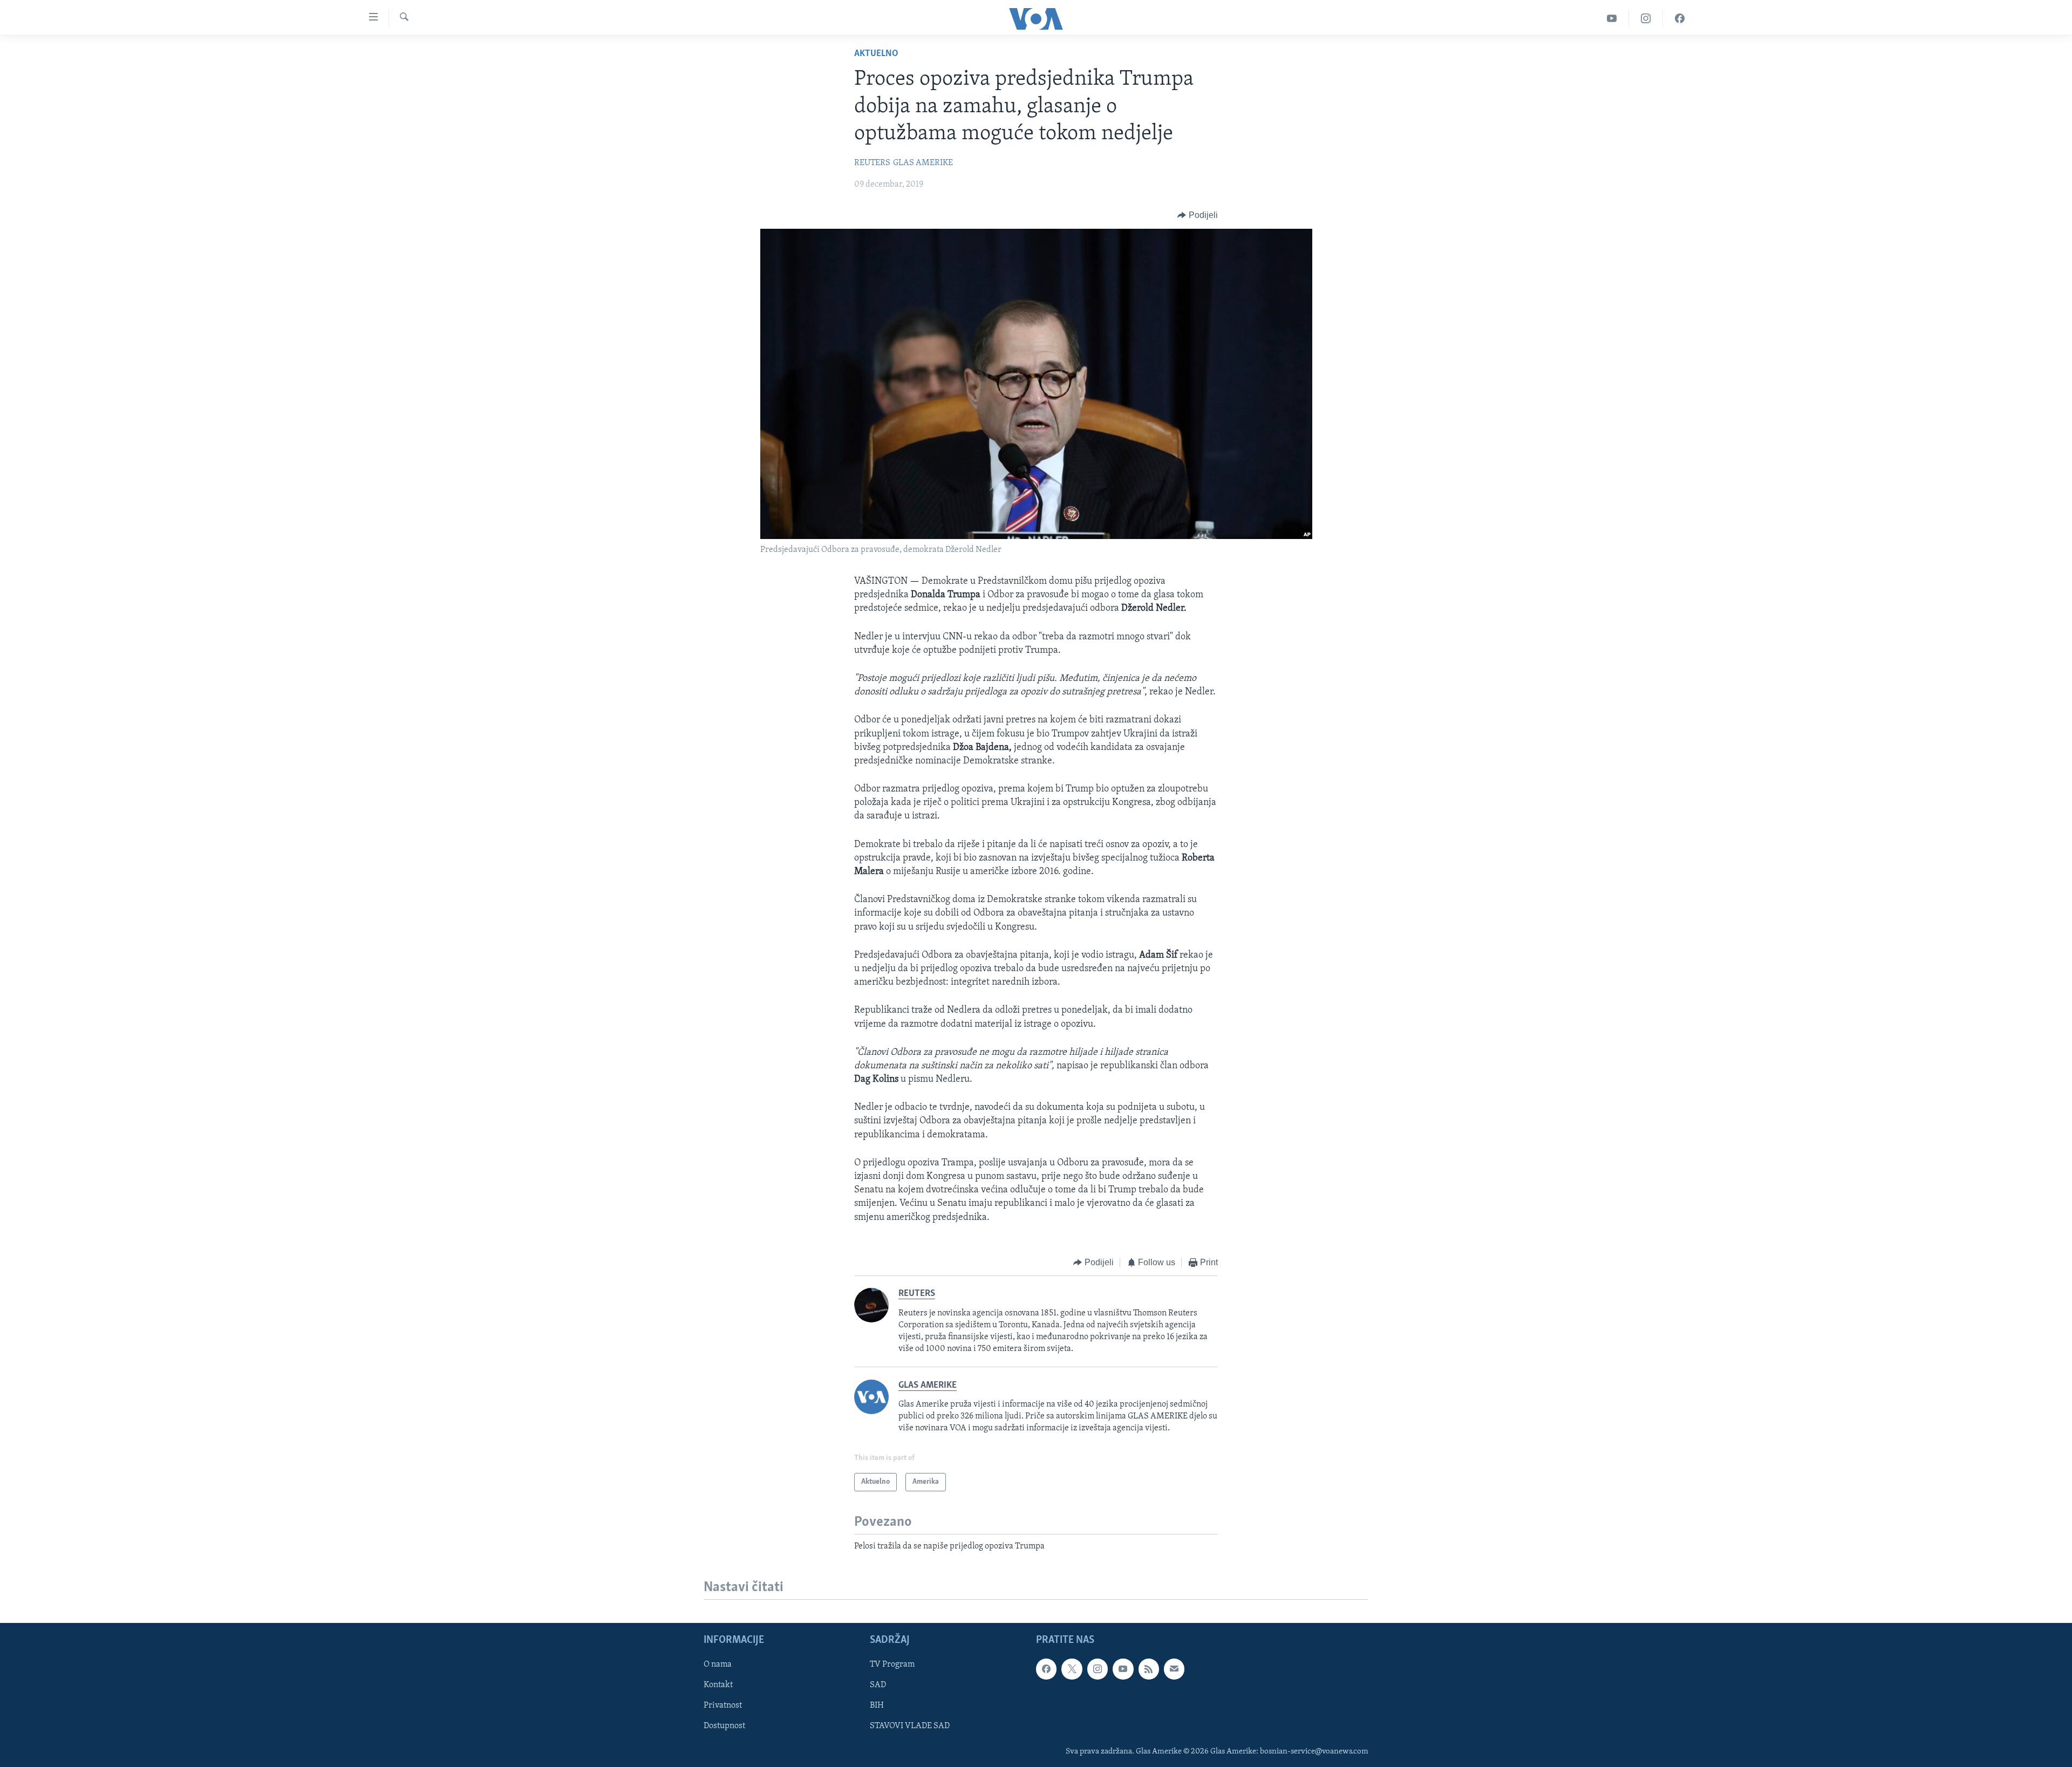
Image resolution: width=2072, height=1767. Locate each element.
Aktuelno (876, 54)
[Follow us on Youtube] (1123, 1669)
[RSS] (1149, 1669)
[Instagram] (1646, 19)
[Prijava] (1174, 1669)
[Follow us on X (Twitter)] (1072, 1669)
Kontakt (718, 1686)
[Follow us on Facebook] (1046, 1669)
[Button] (1198, 215)
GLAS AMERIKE (923, 163)
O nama (718, 1665)
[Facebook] (1680, 19)
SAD (878, 1686)
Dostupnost (724, 1727)
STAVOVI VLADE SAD (910, 1727)
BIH (877, 1706)
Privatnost (723, 1706)
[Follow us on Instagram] (1098, 1669)
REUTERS (872, 163)
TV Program (892, 1665)
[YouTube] (1612, 19)
